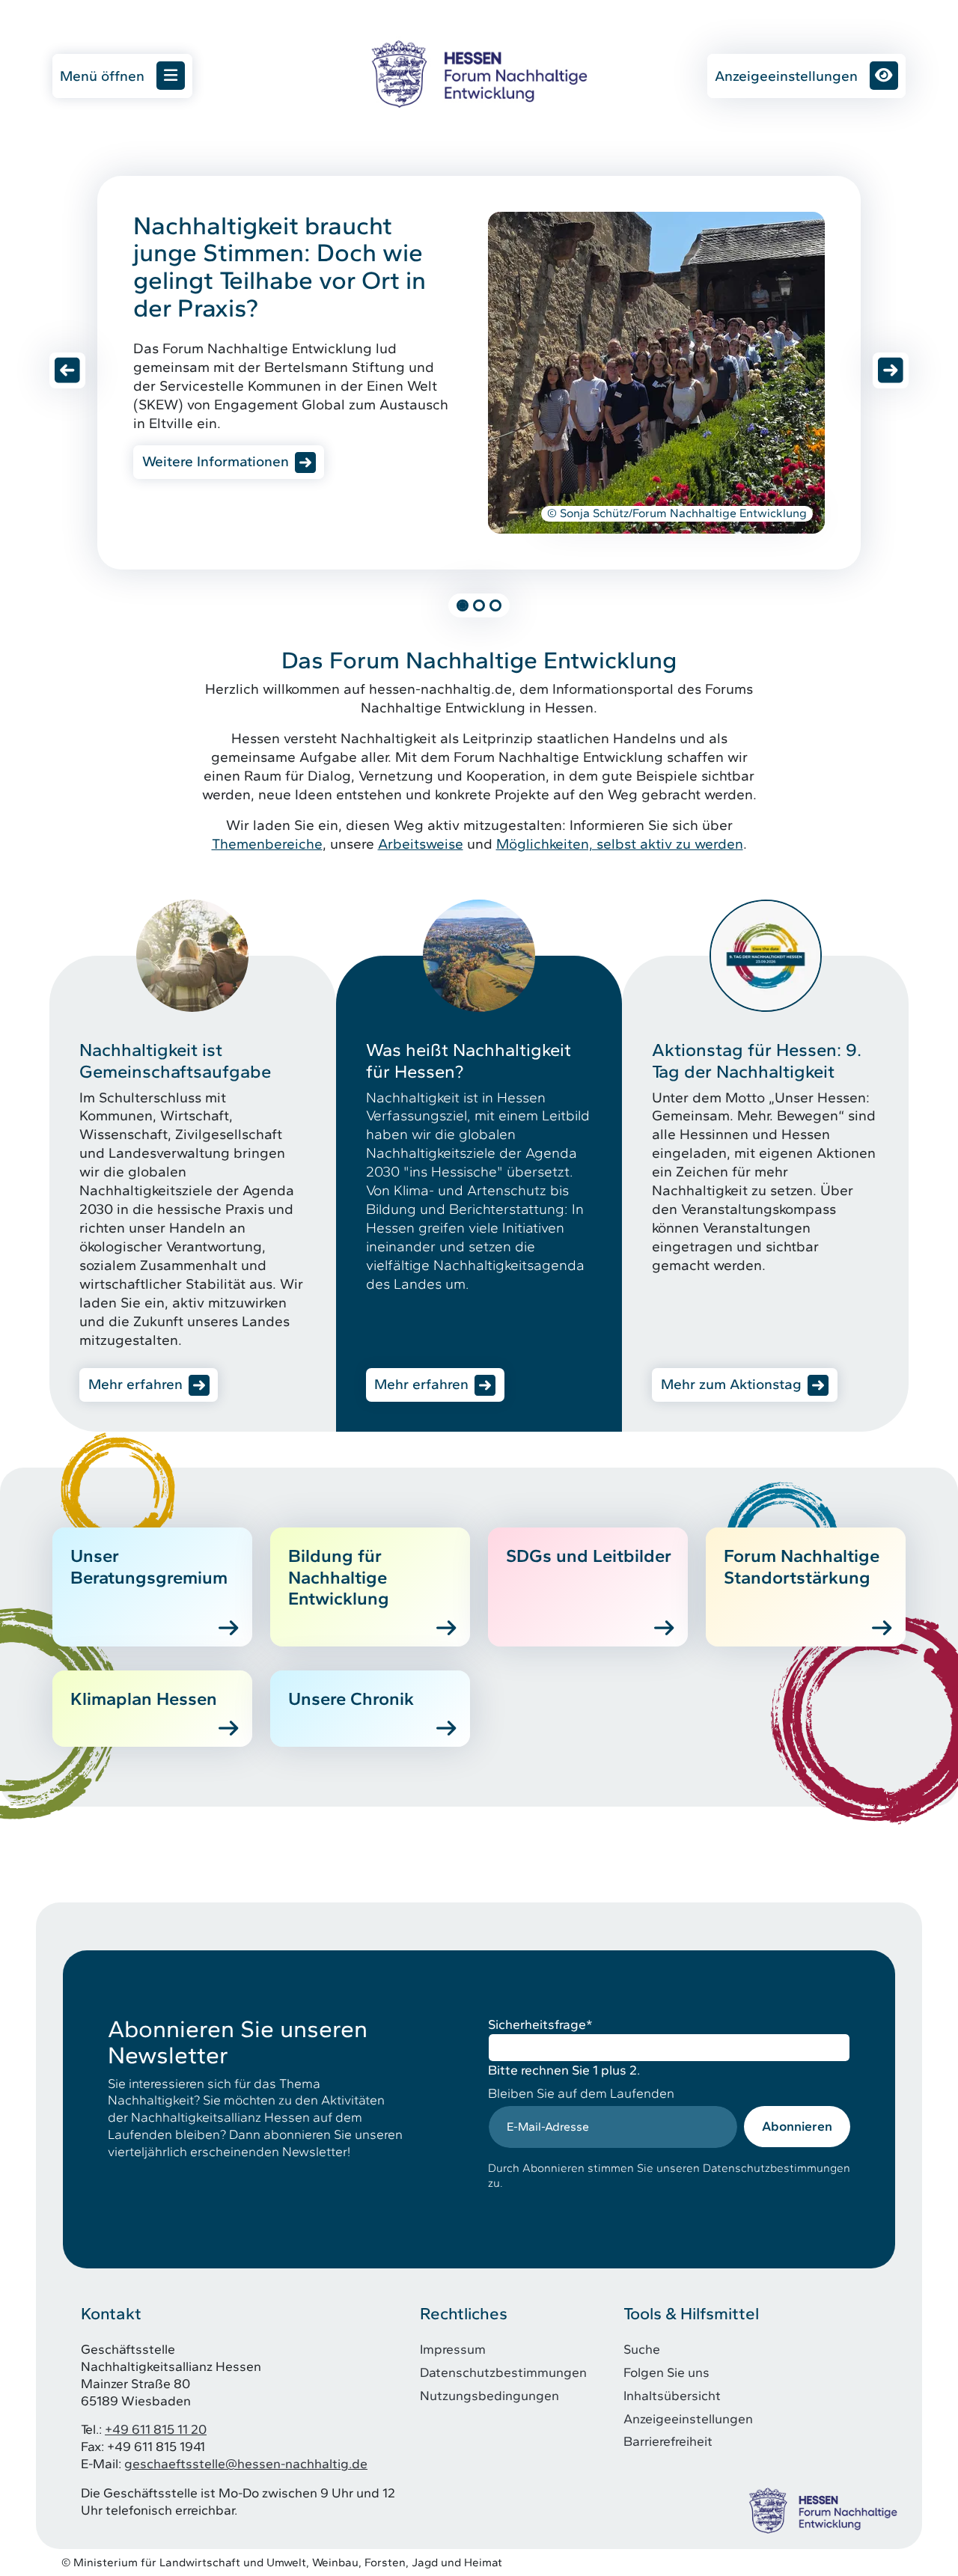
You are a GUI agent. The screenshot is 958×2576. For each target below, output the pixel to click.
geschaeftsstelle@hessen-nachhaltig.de (246, 2463)
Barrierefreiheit (668, 2441)
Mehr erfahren (135, 1384)
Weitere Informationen (216, 461)
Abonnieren (797, 2126)
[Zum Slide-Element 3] (495, 605)
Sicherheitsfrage (540, 2024)
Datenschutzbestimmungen (503, 2372)
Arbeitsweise (421, 844)
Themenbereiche (267, 844)
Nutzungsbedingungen (489, 2395)
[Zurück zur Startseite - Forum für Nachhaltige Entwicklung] (479, 74)
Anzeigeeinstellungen (786, 76)
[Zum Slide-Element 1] (463, 605)
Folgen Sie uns (666, 2372)
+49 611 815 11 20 (156, 2429)
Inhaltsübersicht (672, 2395)
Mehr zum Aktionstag (731, 1384)
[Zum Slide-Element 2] (479, 605)
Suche (642, 2349)
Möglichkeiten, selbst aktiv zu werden (620, 844)
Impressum (453, 2349)
